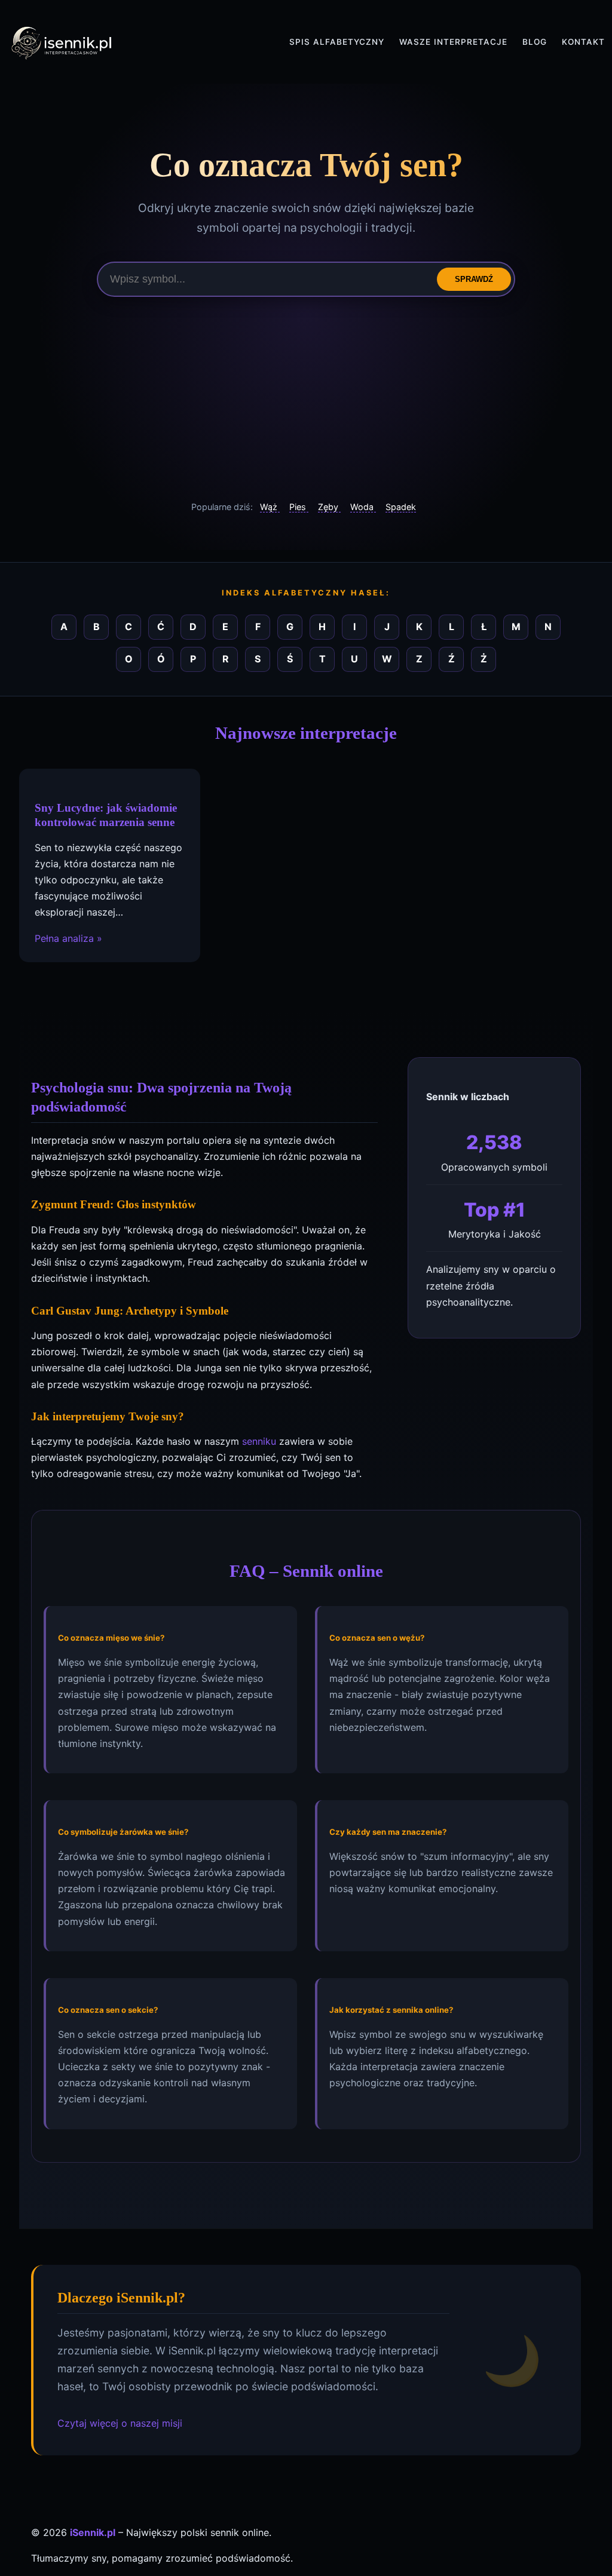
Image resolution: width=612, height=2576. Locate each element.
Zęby (329, 507)
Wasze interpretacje (453, 42)
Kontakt (583, 42)
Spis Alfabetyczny (337, 42)
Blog (535, 42)
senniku (259, 1441)
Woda (363, 507)
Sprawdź (474, 279)
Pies (299, 507)
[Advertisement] (306, 398)
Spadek (401, 507)
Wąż (270, 507)
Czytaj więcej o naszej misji (120, 2423)
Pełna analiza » (68, 938)
